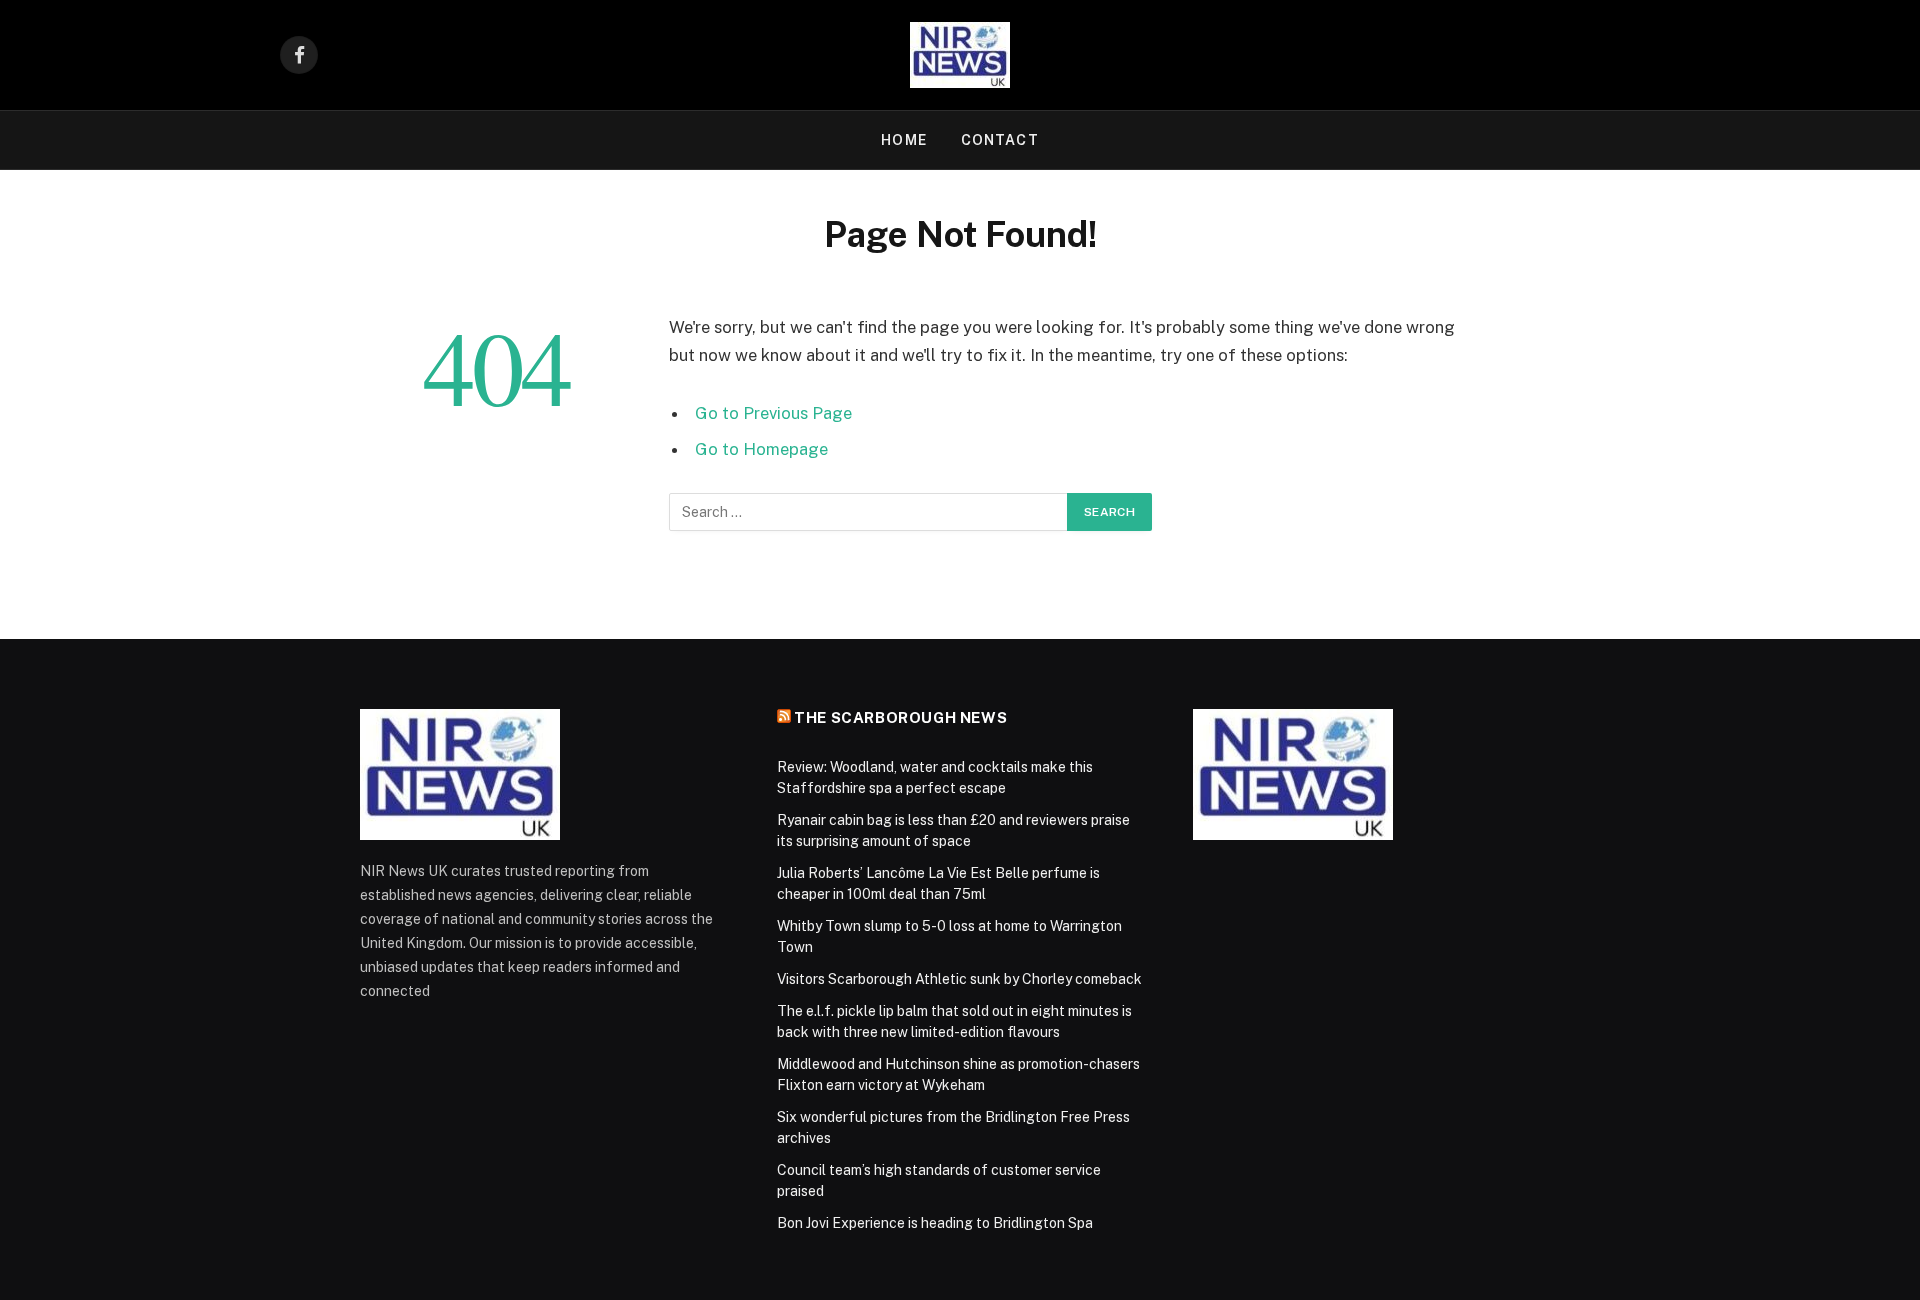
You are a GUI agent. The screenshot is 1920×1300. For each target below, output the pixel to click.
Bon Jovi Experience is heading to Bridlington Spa (935, 1223)
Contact (1000, 140)
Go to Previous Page (773, 413)
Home (903, 140)
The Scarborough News (900, 717)
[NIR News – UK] (960, 55)
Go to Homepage (761, 449)
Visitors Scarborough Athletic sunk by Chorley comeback (959, 979)
